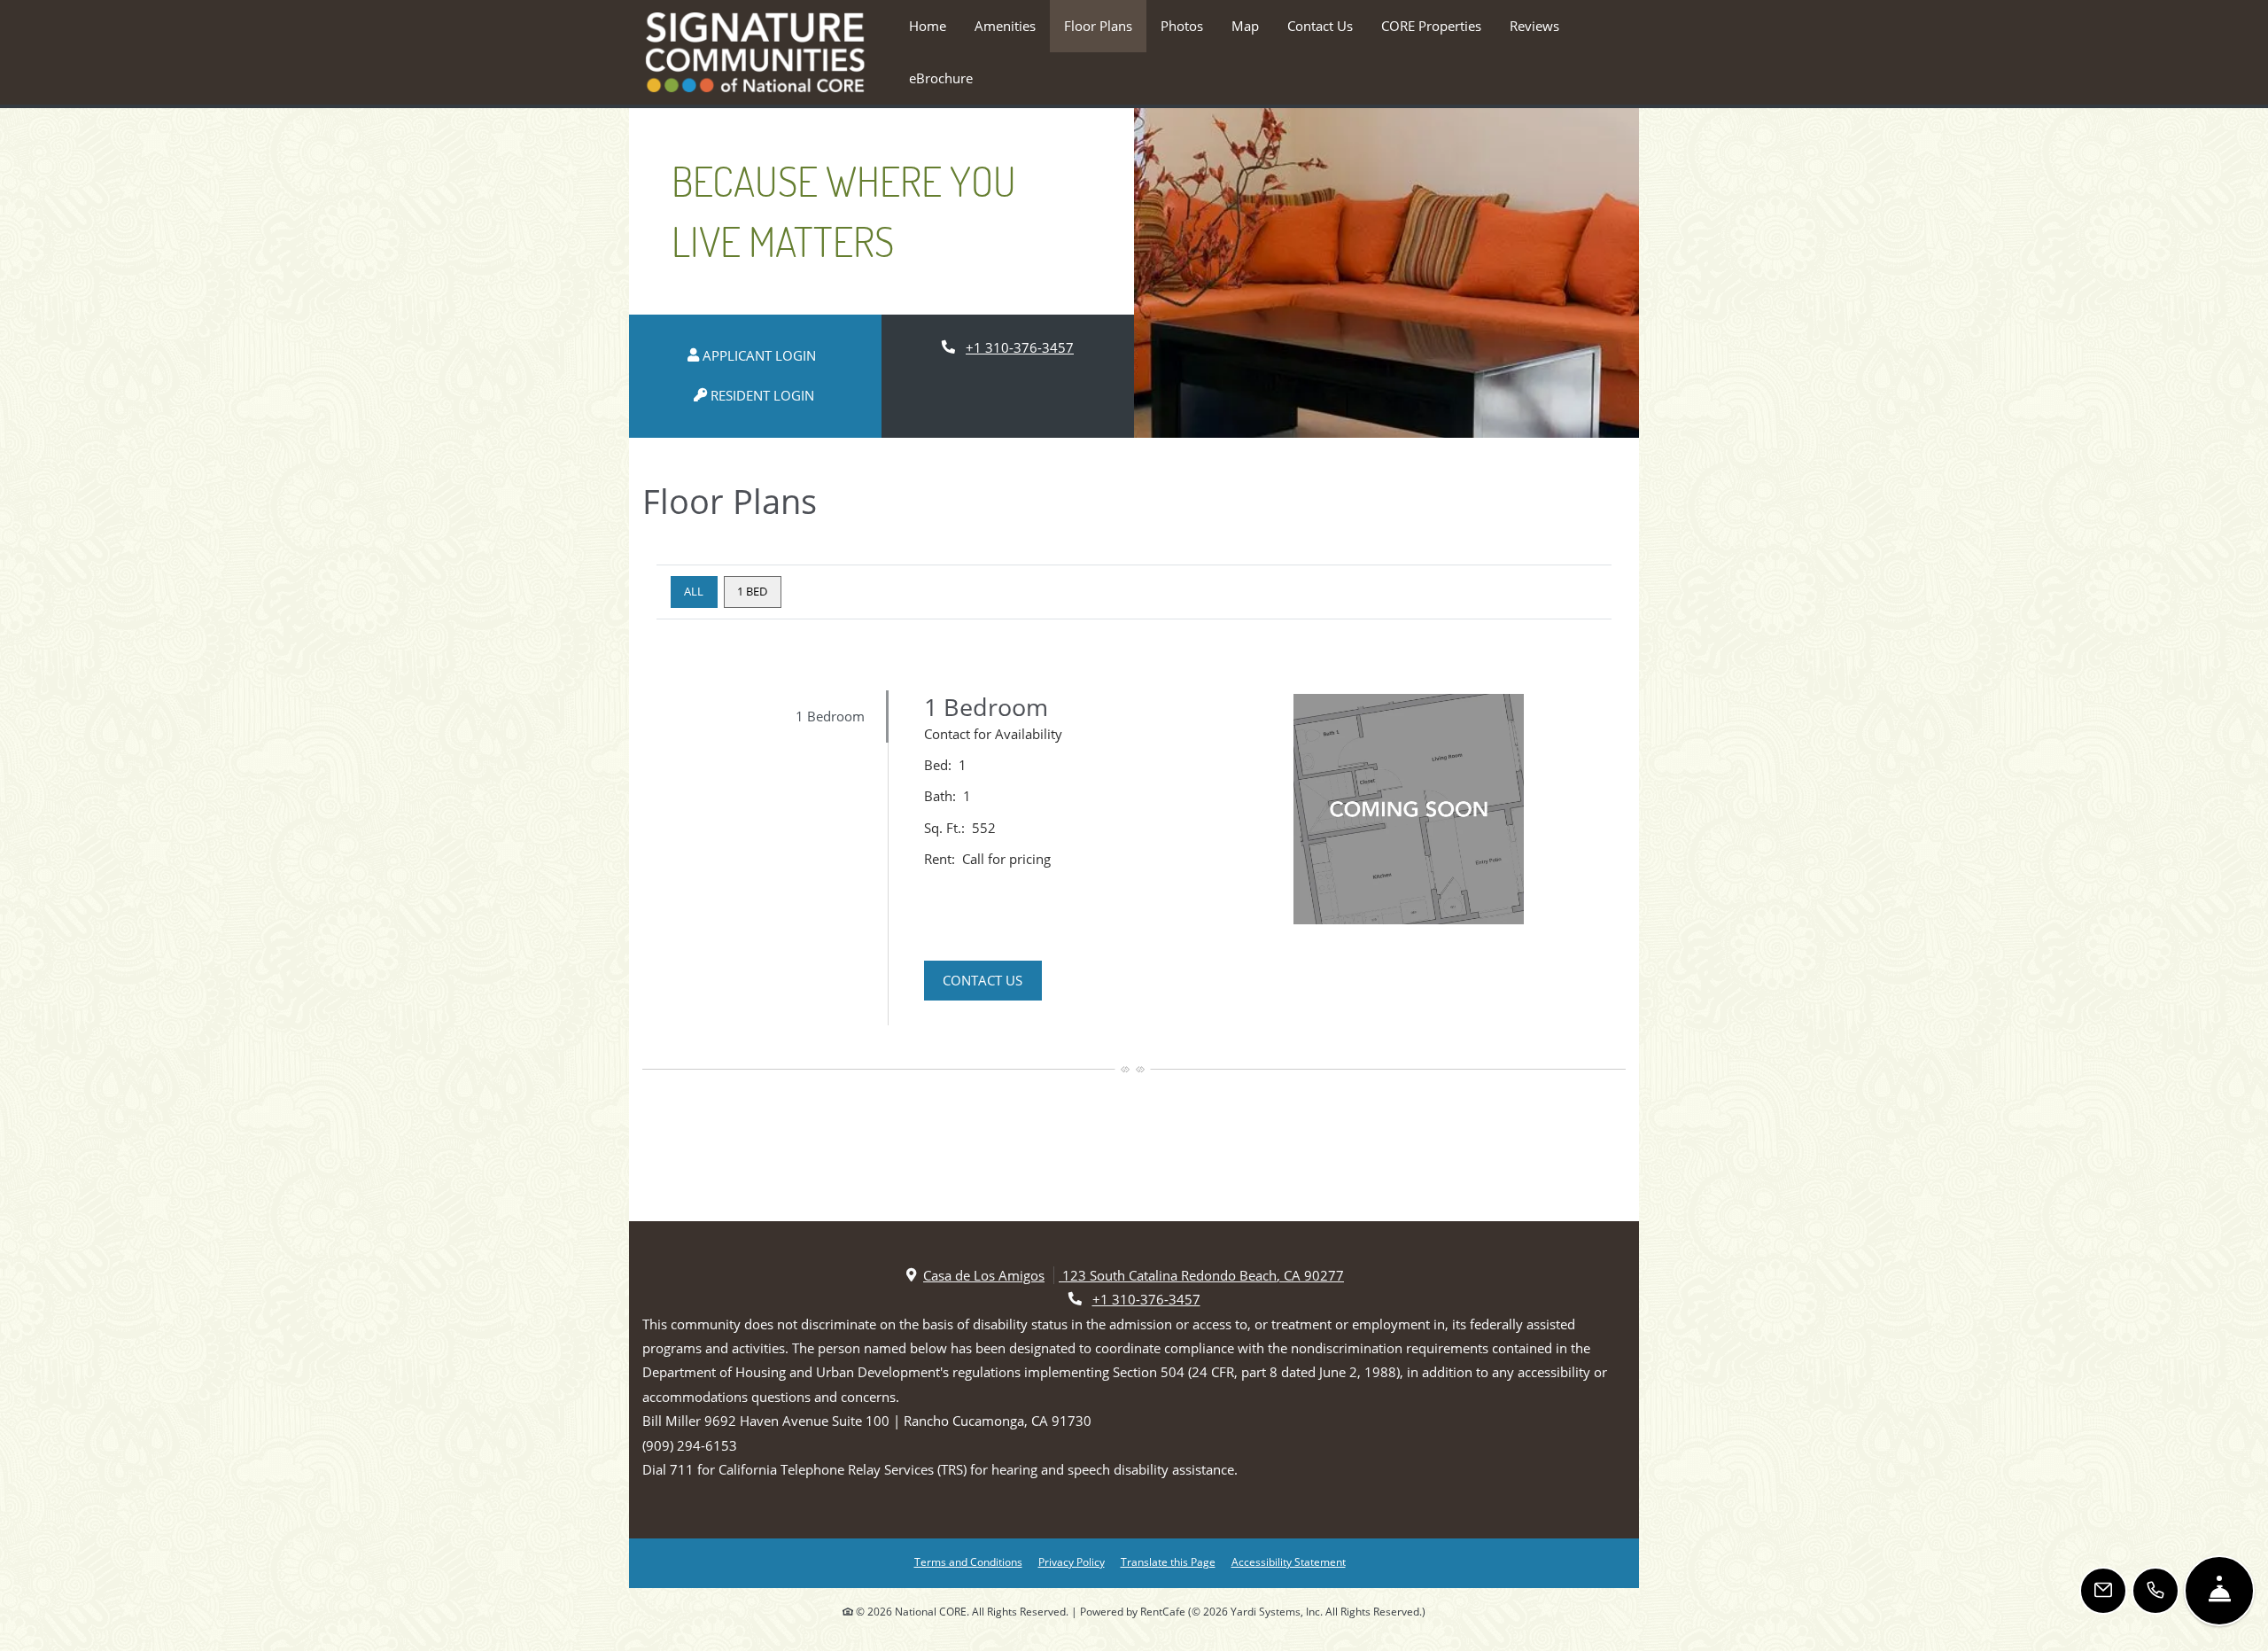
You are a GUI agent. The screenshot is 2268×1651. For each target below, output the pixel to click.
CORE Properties (1431, 26)
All (694, 591)
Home (928, 26)
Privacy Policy (1072, 1561)
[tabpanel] (1266, 858)
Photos (1182, 26)
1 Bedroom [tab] (830, 716)
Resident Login (770, 395)
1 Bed (752, 591)
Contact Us (1320, 26)
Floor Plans (1098, 26)
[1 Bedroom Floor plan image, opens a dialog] (1408, 809)
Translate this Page (1168, 1561)
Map (1245, 26)
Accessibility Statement (1289, 1561)
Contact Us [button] (992, 980)
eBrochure (941, 78)
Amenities (1005, 26)
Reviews (1534, 26)
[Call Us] (2155, 1591)
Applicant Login (767, 355)
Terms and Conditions (968, 1561)
